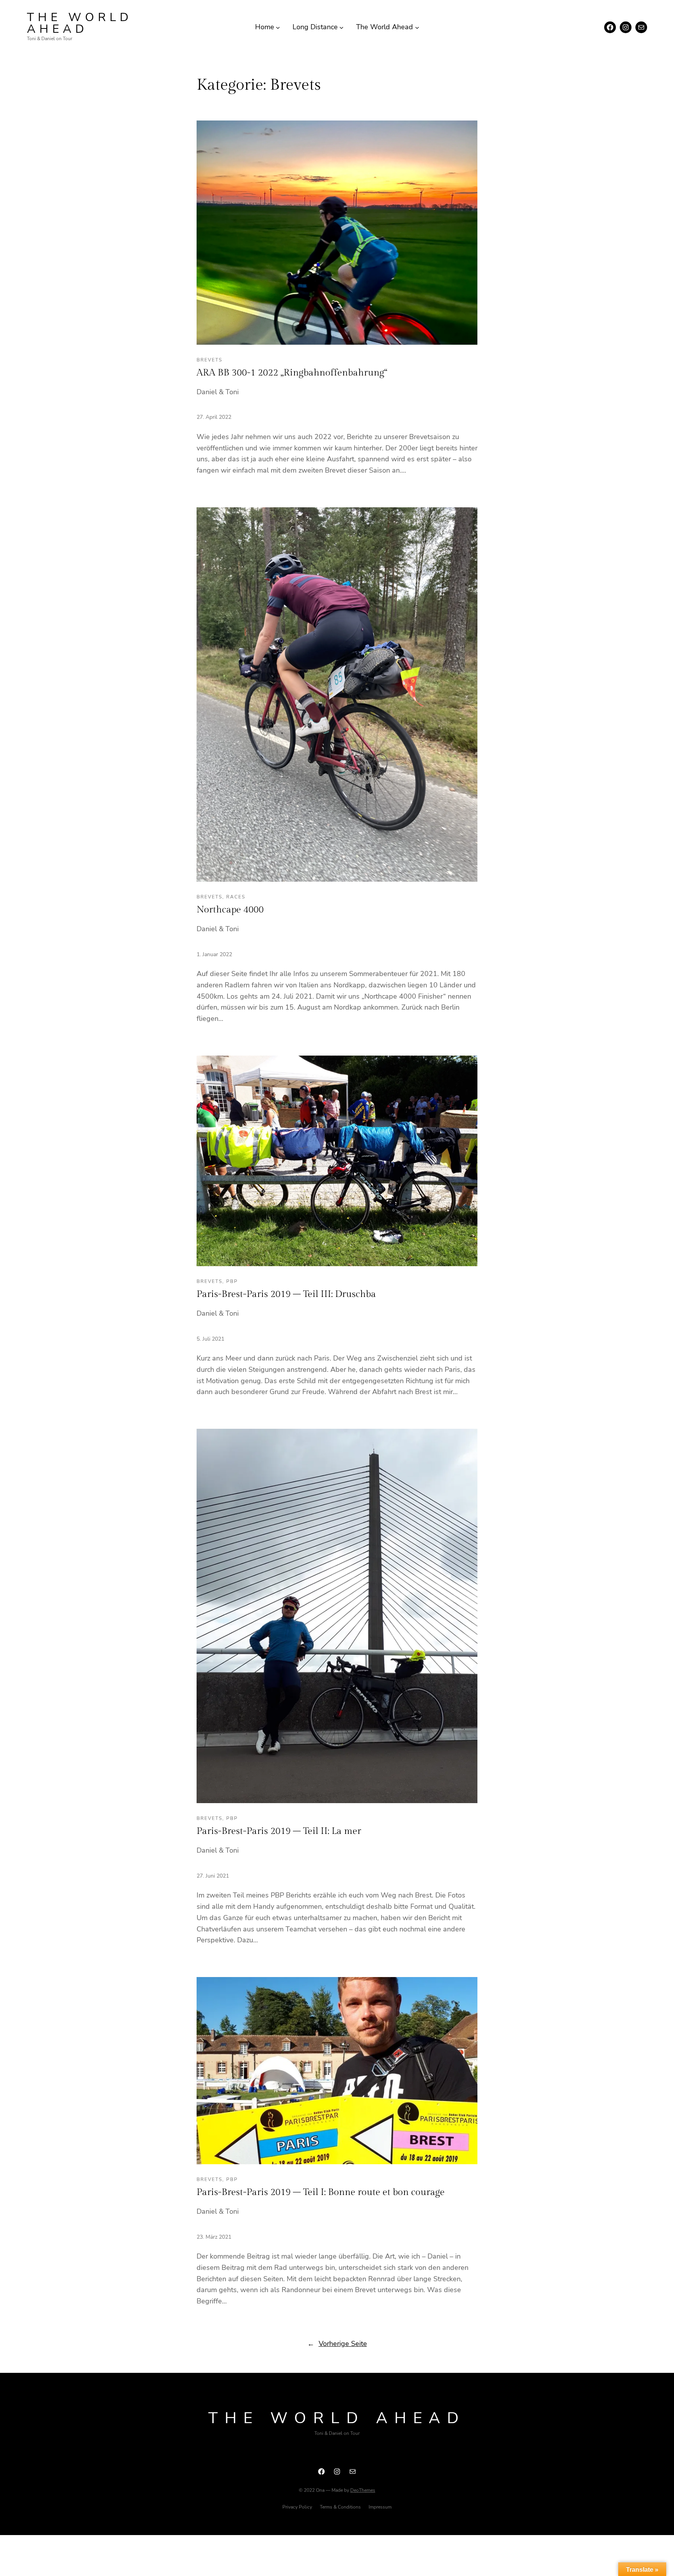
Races (236, 897)
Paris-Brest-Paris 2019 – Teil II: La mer (279, 1831)
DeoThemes (363, 2490)
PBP (232, 1281)
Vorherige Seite (337, 2344)
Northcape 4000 (230, 910)
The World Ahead (80, 23)
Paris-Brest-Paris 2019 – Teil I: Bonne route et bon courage (321, 2192)
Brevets (209, 360)
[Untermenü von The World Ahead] (417, 27)
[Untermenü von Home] (278, 27)
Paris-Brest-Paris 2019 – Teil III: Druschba (286, 1294)
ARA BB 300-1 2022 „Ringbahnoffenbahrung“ (292, 373)
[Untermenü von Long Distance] (341, 27)
